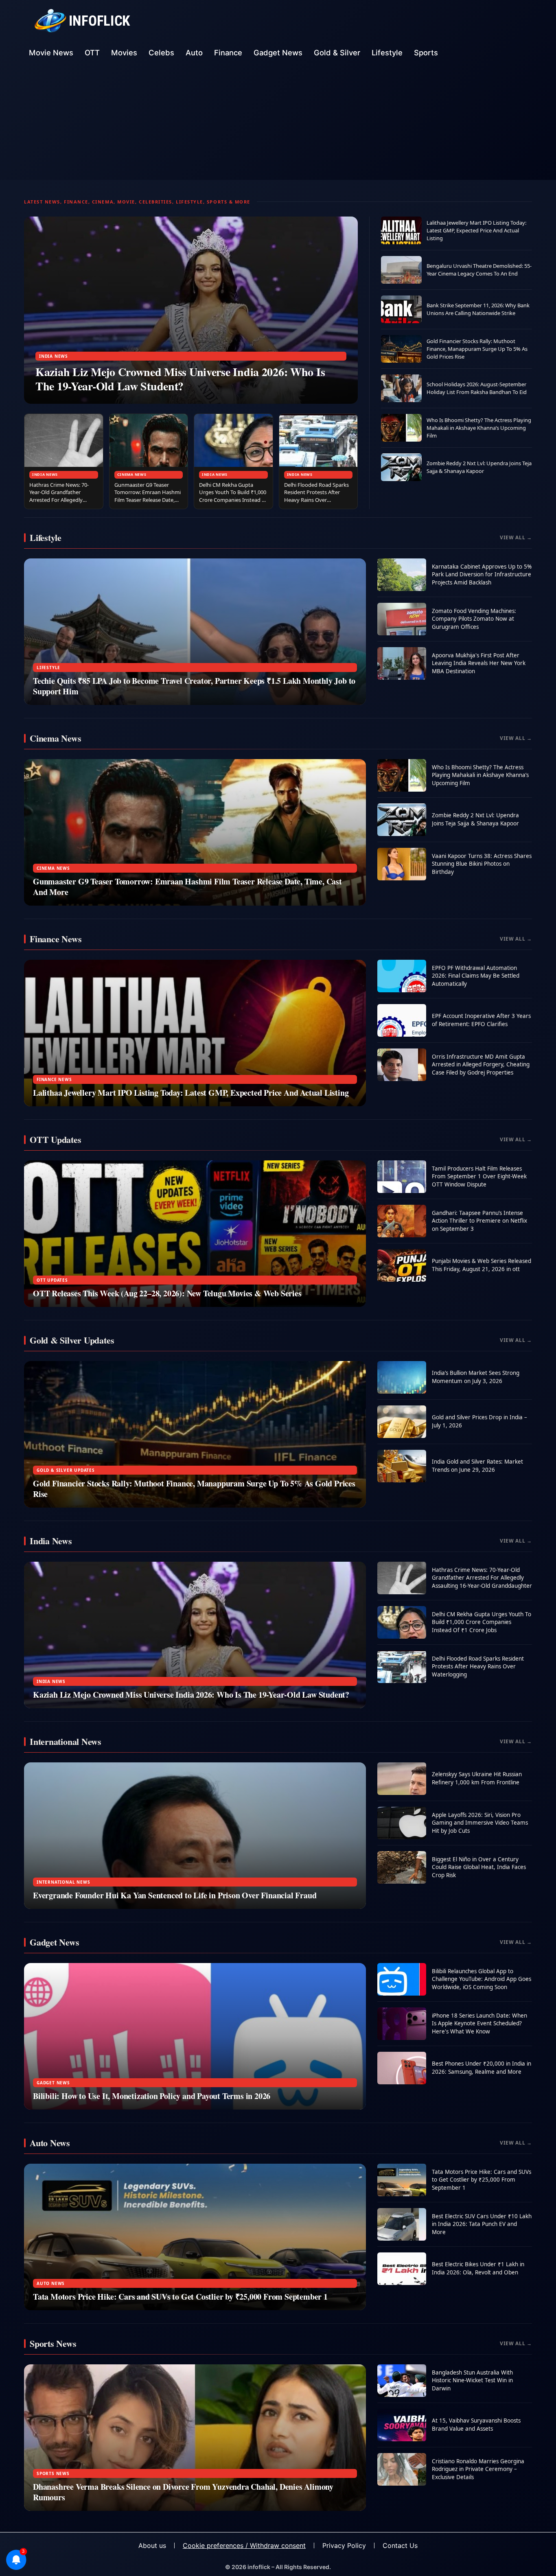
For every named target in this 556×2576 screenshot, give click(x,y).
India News (54, 356)
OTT (92, 53)
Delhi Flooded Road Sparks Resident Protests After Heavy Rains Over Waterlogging (316, 496)
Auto (194, 53)
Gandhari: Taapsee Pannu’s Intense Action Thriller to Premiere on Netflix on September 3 (479, 1221)
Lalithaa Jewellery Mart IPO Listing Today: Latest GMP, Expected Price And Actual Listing (476, 230)
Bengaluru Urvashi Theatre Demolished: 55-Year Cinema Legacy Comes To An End (479, 270)
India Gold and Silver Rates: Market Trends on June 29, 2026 (477, 1466)
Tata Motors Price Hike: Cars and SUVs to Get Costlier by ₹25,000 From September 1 (180, 2297)
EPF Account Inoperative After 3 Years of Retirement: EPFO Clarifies (481, 1020)
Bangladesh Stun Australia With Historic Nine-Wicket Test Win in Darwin (472, 2380)
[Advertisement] (278, 123)
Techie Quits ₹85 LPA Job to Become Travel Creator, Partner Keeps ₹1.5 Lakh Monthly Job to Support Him (194, 686)
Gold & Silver (337, 53)
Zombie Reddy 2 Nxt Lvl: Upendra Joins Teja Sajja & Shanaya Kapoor (479, 467)
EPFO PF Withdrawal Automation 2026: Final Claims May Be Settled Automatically (476, 976)
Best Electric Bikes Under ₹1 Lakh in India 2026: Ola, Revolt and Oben (478, 2268)
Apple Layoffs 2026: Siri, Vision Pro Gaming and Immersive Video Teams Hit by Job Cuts (480, 1823)
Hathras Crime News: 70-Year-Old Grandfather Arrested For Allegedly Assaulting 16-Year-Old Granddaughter (59, 500)
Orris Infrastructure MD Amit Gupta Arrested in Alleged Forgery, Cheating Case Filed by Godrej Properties (481, 1065)
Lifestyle (387, 53)
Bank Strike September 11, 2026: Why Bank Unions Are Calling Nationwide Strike (478, 309)
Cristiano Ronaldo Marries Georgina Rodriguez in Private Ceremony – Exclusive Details (478, 2469)
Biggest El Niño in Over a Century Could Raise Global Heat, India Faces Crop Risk (479, 1867)
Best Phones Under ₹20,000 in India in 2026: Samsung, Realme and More (482, 2068)
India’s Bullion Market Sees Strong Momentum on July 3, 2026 (476, 1377)
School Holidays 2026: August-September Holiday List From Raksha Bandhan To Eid (477, 388)
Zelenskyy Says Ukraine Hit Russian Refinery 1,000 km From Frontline (477, 1778)
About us (152, 2545)
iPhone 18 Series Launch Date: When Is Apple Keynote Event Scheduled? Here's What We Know (479, 2023)
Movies (124, 53)
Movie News (51, 53)
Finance (228, 53)
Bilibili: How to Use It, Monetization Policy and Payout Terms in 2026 (152, 2096)
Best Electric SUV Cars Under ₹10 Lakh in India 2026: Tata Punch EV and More (482, 2224)
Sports (426, 53)
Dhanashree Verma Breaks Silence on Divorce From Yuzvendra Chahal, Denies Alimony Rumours (183, 2492)
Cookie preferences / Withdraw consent (244, 2545)
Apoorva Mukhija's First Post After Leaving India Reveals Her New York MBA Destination (479, 663)
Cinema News (132, 474)
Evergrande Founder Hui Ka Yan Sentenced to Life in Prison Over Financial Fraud (175, 1895)
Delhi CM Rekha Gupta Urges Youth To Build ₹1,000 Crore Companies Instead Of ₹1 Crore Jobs (233, 496)
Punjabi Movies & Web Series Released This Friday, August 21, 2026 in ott (482, 1265)
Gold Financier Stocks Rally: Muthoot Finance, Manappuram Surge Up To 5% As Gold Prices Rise (477, 349)
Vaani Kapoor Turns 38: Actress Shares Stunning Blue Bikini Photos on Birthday (482, 864)
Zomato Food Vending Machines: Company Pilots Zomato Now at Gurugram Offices (474, 619)
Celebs (161, 53)
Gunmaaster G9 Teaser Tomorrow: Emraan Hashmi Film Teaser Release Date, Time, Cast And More (148, 496)
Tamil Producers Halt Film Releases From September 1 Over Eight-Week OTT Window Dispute (479, 1176)
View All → (516, 537)
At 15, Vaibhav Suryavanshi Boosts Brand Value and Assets (476, 2425)
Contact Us (400, 2545)
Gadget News (278, 53)
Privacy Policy (344, 2545)
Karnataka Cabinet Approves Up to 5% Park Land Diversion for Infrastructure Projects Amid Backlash (482, 575)
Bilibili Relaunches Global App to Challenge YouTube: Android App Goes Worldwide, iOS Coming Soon (482, 1979)
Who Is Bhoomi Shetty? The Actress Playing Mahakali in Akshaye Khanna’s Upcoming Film (479, 428)
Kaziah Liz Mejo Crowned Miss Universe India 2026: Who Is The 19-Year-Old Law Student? (180, 379)
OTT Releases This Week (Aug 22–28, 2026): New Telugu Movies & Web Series (167, 1293)
